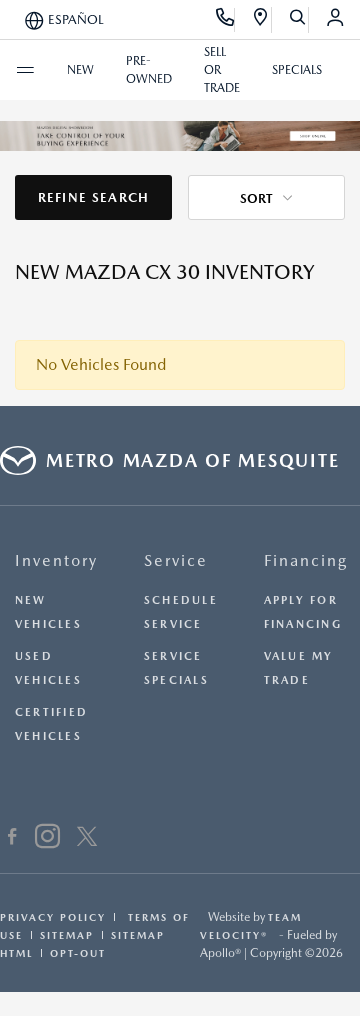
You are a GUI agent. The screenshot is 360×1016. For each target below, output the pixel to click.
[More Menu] (25, 70)
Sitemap (67, 935)
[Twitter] (87, 839)
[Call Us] (225, 20)
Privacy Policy (53, 917)
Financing (306, 560)
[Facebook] (12, 839)
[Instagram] (47, 839)
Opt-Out (78, 953)
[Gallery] (180, 136)
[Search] (298, 20)
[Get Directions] (261, 20)
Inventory (56, 560)
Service (176, 560)
